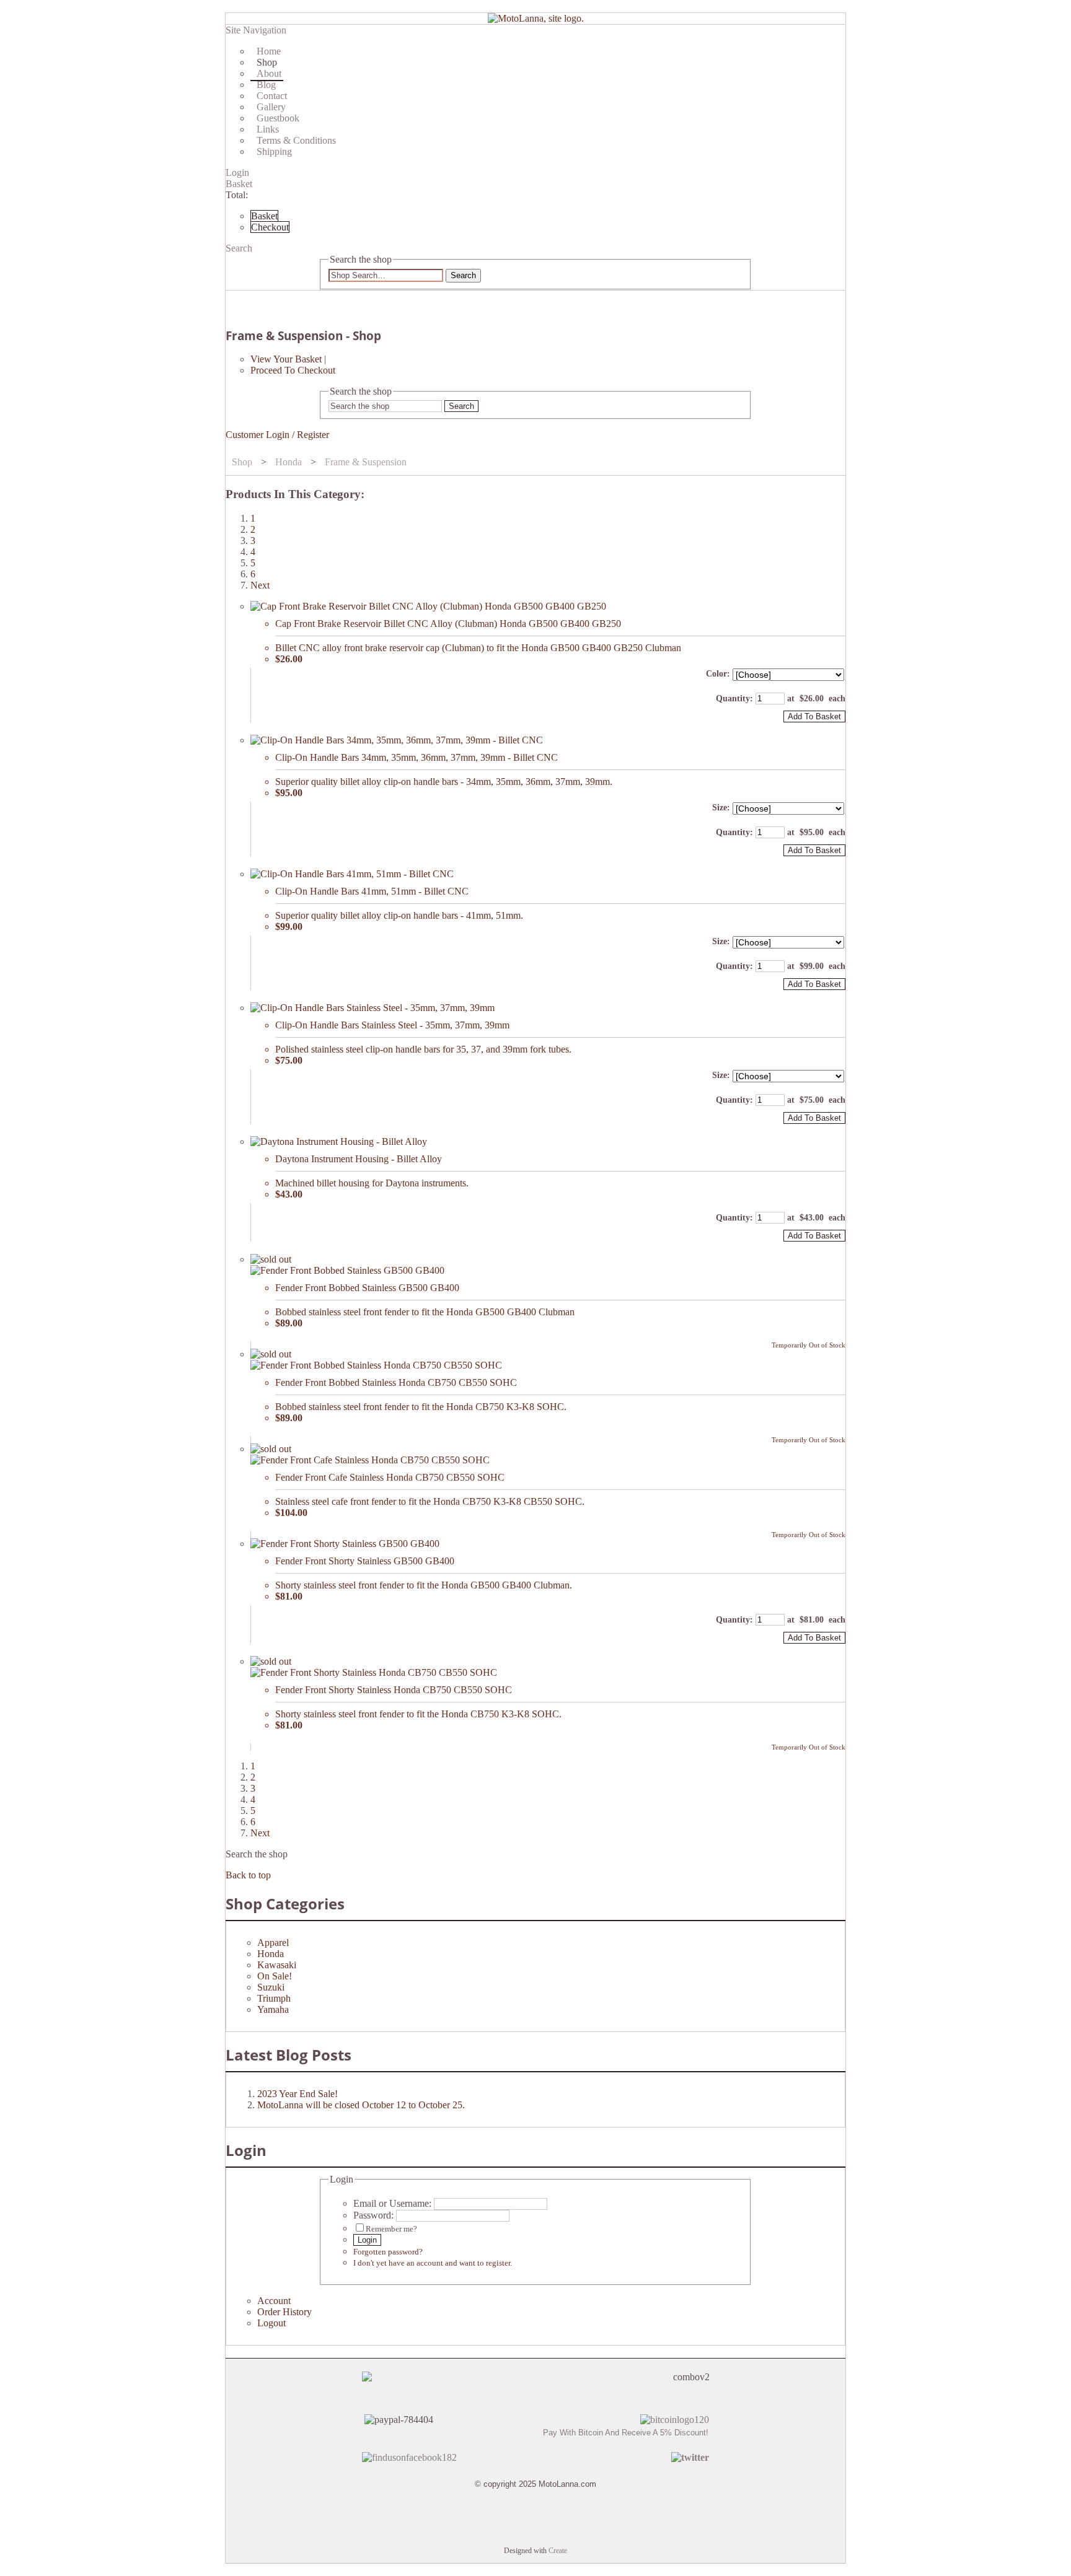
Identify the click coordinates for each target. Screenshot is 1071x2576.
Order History (284, 2312)
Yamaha (273, 2009)
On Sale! (275, 1976)
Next (260, 585)
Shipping (274, 151)
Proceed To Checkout (293, 370)
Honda (289, 462)
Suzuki (271, 1987)
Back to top (248, 1875)
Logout (271, 2323)
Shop (242, 462)
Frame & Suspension (366, 462)
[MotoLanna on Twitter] (690, 2457)
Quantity (733, 699)
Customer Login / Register (277, 435)
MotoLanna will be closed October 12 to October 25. (361, 2105)
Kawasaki (277, 1965)
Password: (373, 2215)
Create (558, 2551)
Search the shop (257, 1854)
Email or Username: (392, 2203)
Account (274, 2301)
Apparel (273, 1943)
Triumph (274, 1998)
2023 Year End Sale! (297, 2094)
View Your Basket (286, 359)
